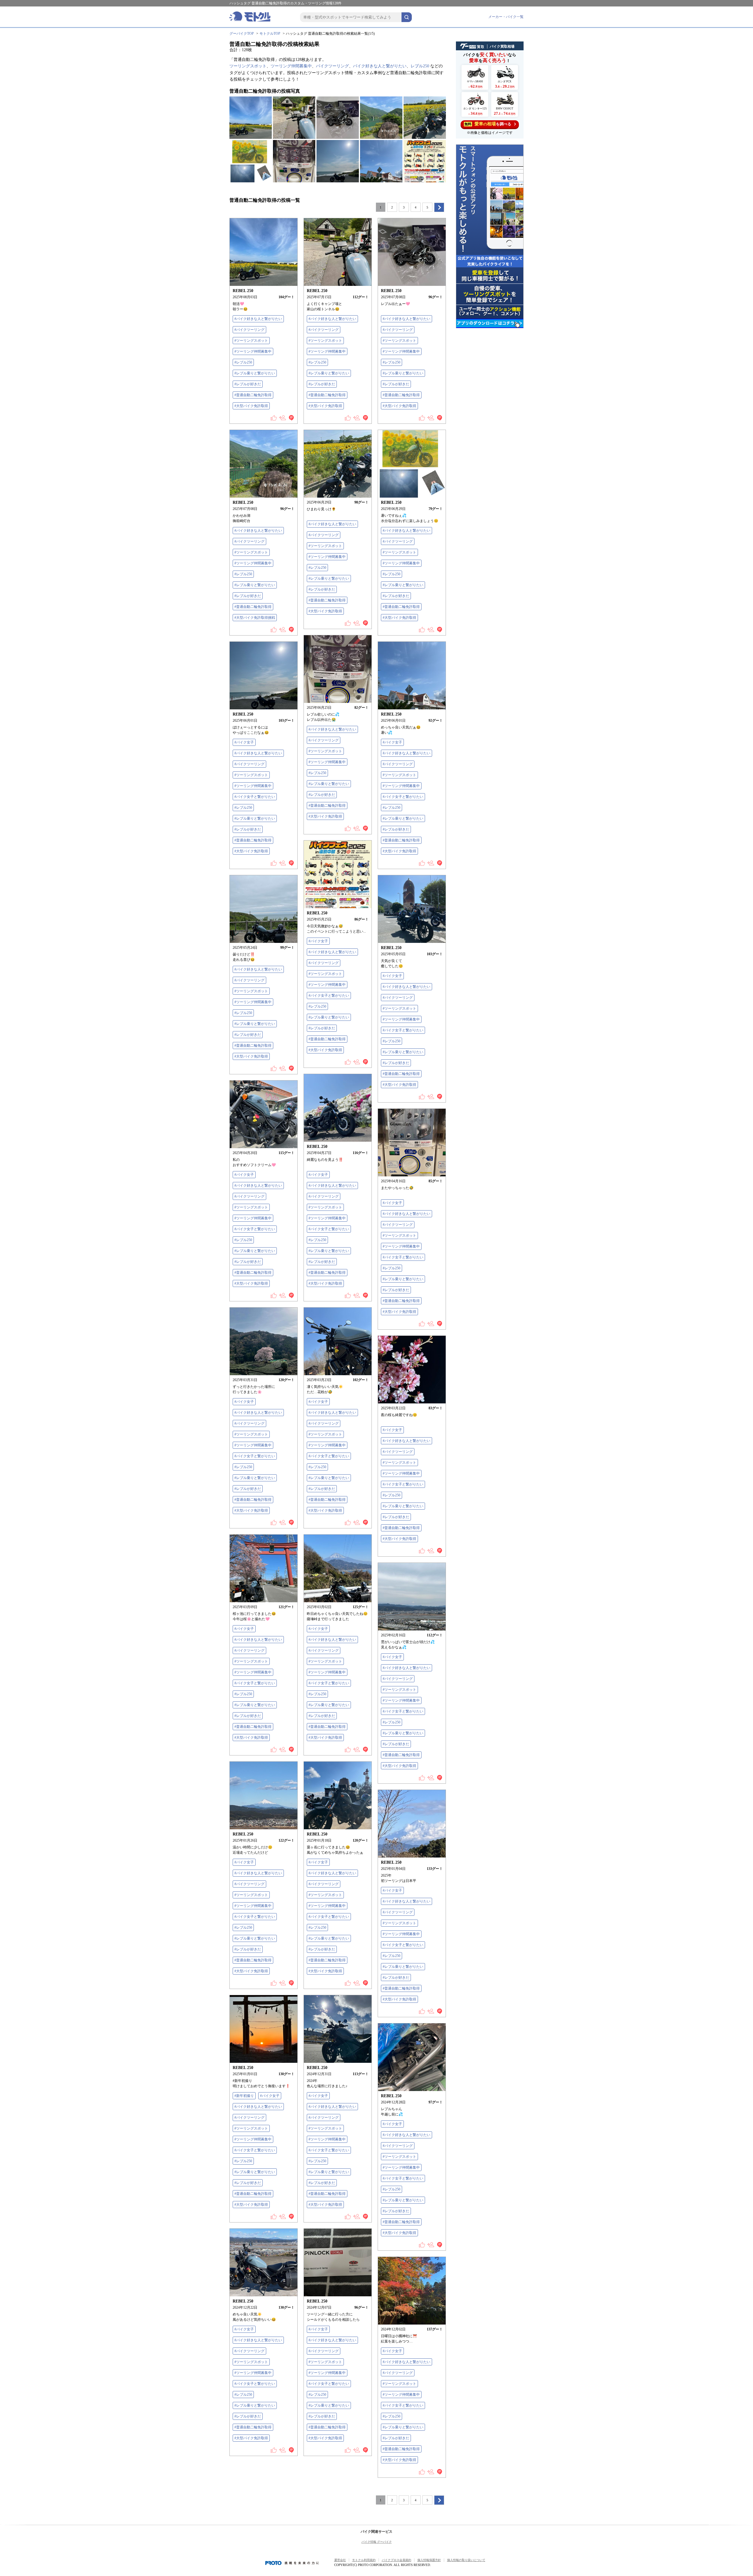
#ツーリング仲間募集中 (253, 351)
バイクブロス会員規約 (397, 2560)
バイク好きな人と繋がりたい (380, 66)
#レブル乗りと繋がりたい (255, 373)
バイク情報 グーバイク (377, 2542)
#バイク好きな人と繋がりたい (258, 319)
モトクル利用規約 (364, 2560)
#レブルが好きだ (248, 384)
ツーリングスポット (248, 66)
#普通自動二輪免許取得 (253, 395)
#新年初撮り (244, 2096)
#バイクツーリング (249, 330)
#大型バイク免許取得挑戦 (255, 618)
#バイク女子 (244, 742)
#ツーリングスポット (251, 341)
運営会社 (340, 2560)
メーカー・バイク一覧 (506, 17)
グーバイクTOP (242, 34)
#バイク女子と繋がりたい (255, 797)
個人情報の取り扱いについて (466, 2560)
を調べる (488, 124)
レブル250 (420, 66)
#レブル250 (243, 362)
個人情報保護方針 (429, 2560)
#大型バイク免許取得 (251, 406)
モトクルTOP (270, 34)
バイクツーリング (332, 66)
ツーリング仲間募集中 (291, 66)
